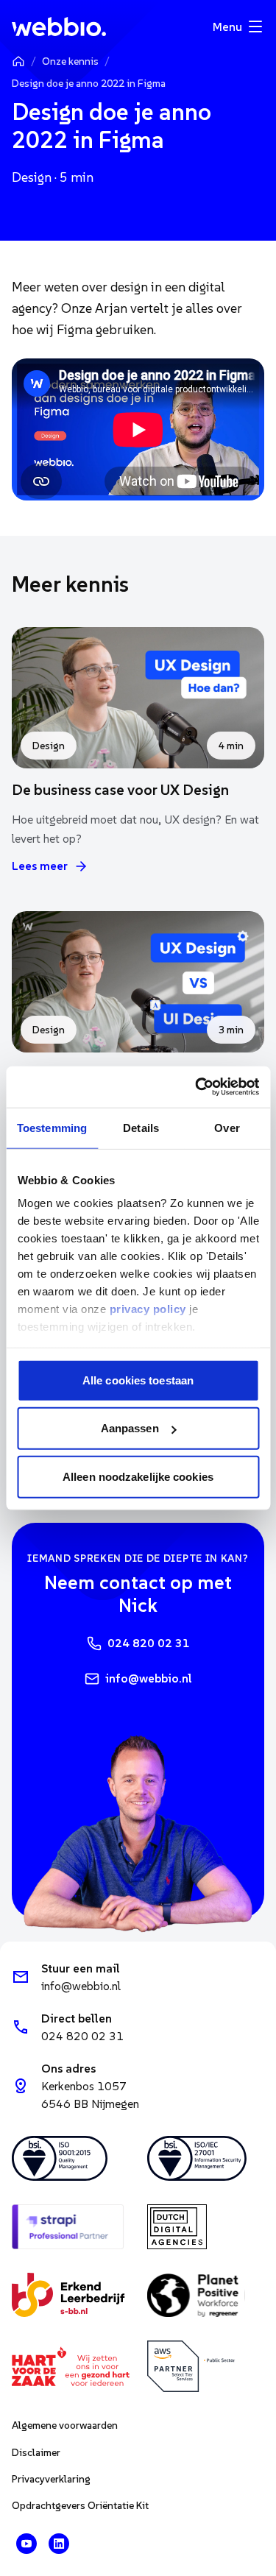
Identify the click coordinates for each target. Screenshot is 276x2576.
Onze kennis (70, 61)
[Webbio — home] (59, 26)
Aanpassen (130, 1428)
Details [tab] (141, 1127)
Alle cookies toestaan (138, 1380)
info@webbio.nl (149, 1678)
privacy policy (147, 1309)
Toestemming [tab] (52, 1127)
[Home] (18, 61)
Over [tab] (227, 1127)
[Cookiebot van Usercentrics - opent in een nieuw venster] (197, 1087)
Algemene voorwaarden (65, 2425)
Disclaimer (36, 2452)
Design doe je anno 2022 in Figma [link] (89, 83)
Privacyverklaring (51, 2479)
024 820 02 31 (149, 1643)
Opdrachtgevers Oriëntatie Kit (80, 2505)
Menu (227, 26)
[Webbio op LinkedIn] (59, 2544)
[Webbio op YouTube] (26, 2544)
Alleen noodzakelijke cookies (138, 1476)
